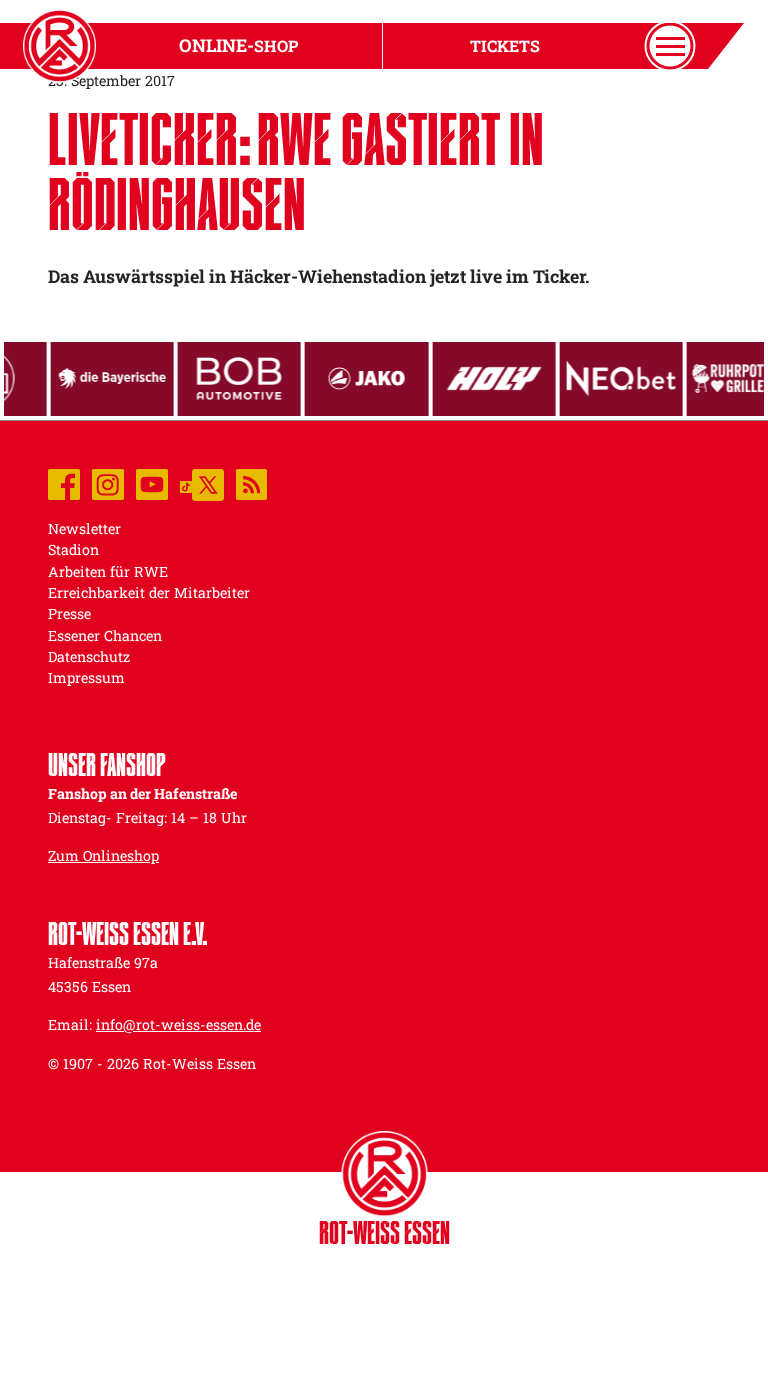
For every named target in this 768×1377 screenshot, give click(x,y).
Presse (69, 613)
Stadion (73, 549)
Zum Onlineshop (103, 855)
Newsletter (84, 528)
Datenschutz (89, 656)
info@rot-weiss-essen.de (178, 1024)
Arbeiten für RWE (108, 571)
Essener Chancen (105, 635)
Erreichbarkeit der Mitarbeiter (149, 592)
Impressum (86, 677)
